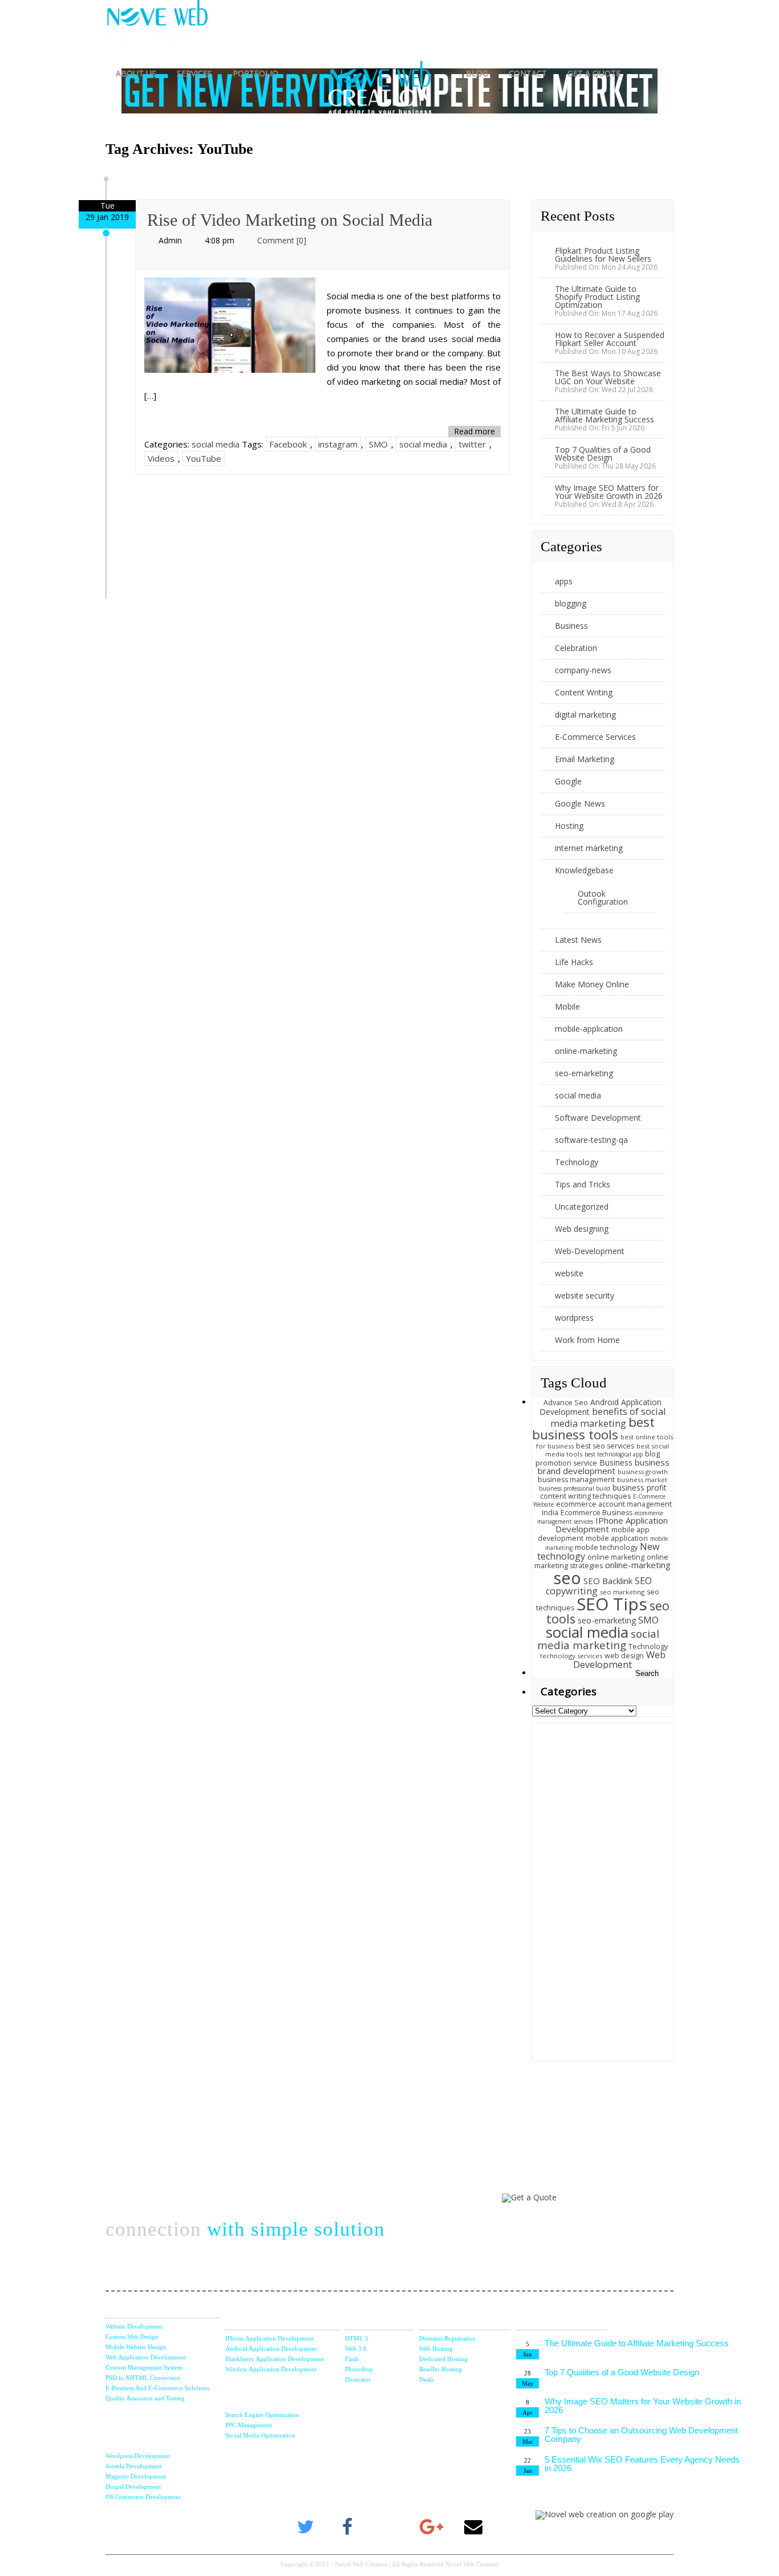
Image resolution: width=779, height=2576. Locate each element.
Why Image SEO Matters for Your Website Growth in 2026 (609, 492)
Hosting (569, 826)
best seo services (605, 1446)
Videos (161, 458)
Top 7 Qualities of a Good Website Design (603, 453)
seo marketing (622, 1592)
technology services (571, 1656)
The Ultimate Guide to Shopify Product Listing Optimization (597, 297)
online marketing (616, 1557)
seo (567, 1578)
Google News (580, 803)
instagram (338, 444)
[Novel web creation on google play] (604, 2514)
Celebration (576, 648)
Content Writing (584, 692)
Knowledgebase (584, 870)
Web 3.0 (356, 2349)
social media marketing (598, 1639)
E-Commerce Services (595, 737)
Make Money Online (592, 984)
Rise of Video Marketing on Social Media (290, 220)
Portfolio (255, 73)
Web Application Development (146, 2357)
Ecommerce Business (597, 1513)
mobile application (617, 1538)
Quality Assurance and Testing (145, 2398)
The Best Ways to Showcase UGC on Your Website (608, 377)
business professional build (575, 1488)
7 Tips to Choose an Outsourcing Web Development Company (641, 2435)
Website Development (134, 2326)
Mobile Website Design (136, 2347)
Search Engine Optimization (262, 2415)
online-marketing (586, 1051)
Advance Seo (566, 1403)
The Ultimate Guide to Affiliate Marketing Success (604, 415)
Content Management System (144, 2367)
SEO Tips (612, 1604)
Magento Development (136, 2476)
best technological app (614, 1454)
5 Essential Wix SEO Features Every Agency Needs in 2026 (642, 2464)
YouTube (204, 458)
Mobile (567, 1006)
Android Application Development (271, 2349)
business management (576, 1480)
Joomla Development (133, 2466)
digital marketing (585, 715)
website (569, 1273)
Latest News (578, 940)
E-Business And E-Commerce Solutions (157, 2388)
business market (642, 1480)
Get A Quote (594, 73)
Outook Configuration (603, 898)
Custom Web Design (132, 2337)
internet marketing (589, 848)
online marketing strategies (601, 1562)
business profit (640, 1488)
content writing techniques (585, 1496)
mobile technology (606, 1547)
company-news (583, 670)
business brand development (604, 1467)
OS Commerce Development (143, 2497)
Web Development (619, 1660)
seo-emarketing (584, 1073)
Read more (474, 431)
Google (568, 781)
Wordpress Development (138, 2456)
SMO (378, 444)
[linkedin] (389, 2528)
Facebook (288, 444)
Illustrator (358, 2379)
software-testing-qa (591, 1140)
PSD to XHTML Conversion (143, 2378)
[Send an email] (473, 2528)
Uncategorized (582, 1206)
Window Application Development (271, 2369)
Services (194, 73)
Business (571, 626)
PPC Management (249, 2425)
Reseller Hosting (441, 2369)
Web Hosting (436, 2349)
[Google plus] (432, 2528)
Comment (282, 240)
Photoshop (359, 2369)
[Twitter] (306, 2528)
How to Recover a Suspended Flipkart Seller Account (610, 339)
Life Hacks (574, 962)
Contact (528, 73)
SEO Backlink (608, 1581)
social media (216, 444)
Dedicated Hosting (443, 2359)
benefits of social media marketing (608, 1417)
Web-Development (590, 1251)
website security (585, 1295)
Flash (352, 2359)
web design (624, 1656)
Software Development (598, 1118)
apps (564, 581)
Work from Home (587, 1340)
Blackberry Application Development (274, 2359)
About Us (136, 73)
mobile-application (589, 1029)
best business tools (593, 1429)
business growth (643, 1472)
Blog (477, 73)
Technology (577, 1162)
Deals (426, 2379)
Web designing (582, 1229)
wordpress (574, 1318)
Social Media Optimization (260, 2435)
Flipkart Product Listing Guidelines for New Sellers (603, 255)
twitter (472, 444)
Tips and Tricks (583, 1184)
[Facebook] (348, 2528)
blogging (571, 603)
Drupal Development (133, 2487)
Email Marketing (585, 759)
